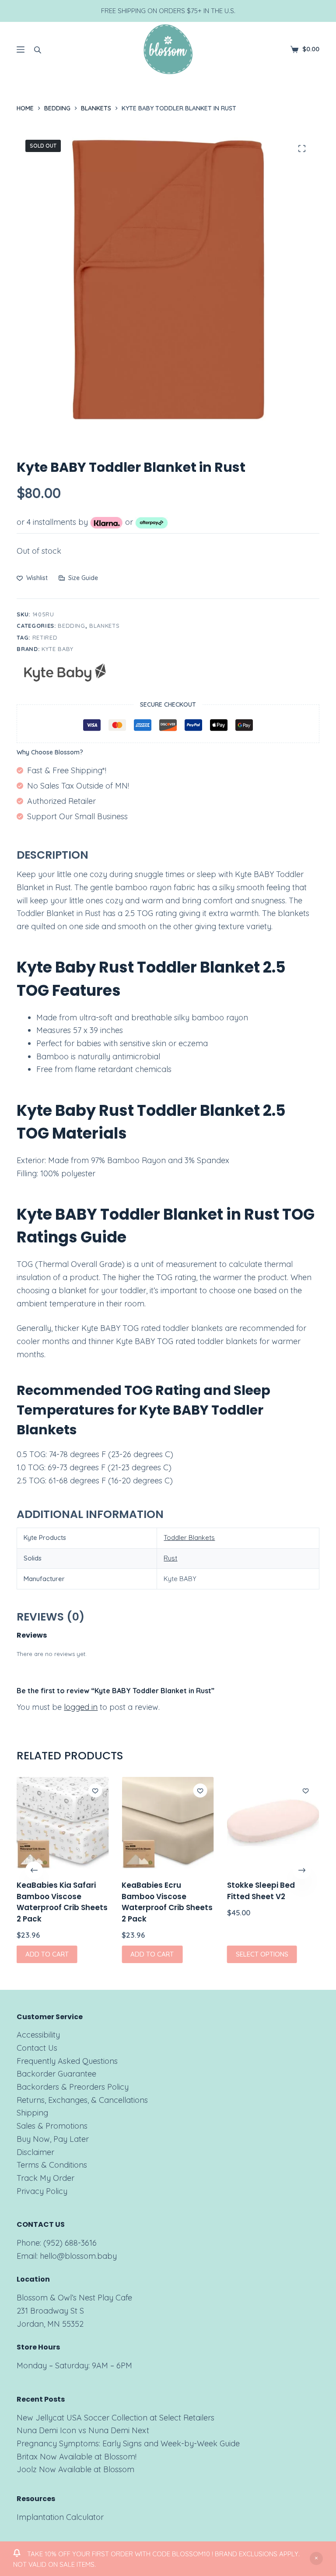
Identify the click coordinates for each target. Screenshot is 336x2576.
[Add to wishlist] (95, 1790)
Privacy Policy (42, 2191)
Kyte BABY (58, 649)
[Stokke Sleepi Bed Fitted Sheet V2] (273, 1823)
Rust (170, 1558)
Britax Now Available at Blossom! (77, 2457)
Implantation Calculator (60, 2517)
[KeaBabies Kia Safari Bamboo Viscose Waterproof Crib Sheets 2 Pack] (63, 1823)
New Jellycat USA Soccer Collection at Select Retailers (115, 2418)
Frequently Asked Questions (67, 2061)
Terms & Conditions (52, 2165)
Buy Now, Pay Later (53, 2139)
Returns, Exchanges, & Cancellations (82, 2100)
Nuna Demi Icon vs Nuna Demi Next (83, 2430)
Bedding (72, 626)
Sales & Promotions (52, 2126)
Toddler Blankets (189, 1537)
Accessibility (38, 2035)
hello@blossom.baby (78, 2256)
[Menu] (21, 50)
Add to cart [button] (47, 1954)
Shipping (32, 2113)
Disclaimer (35, 2152)
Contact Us (37, 2048)
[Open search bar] (38, 50)
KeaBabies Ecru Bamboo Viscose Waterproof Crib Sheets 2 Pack (168, 1902)
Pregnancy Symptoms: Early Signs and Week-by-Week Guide (128, 2443)
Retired (45, 637)
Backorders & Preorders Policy (73, 2087)
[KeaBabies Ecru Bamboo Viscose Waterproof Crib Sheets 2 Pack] (168, 1823)
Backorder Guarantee (56, 2074)
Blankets (104, 626)
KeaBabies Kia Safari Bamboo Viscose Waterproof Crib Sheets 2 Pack (62, 1902)
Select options (262, 1954)
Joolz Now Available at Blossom (75, 2469)
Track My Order (45, 2178)
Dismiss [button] (316, 2558)
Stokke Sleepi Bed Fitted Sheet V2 (261, 1891)
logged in (81, 1707)
